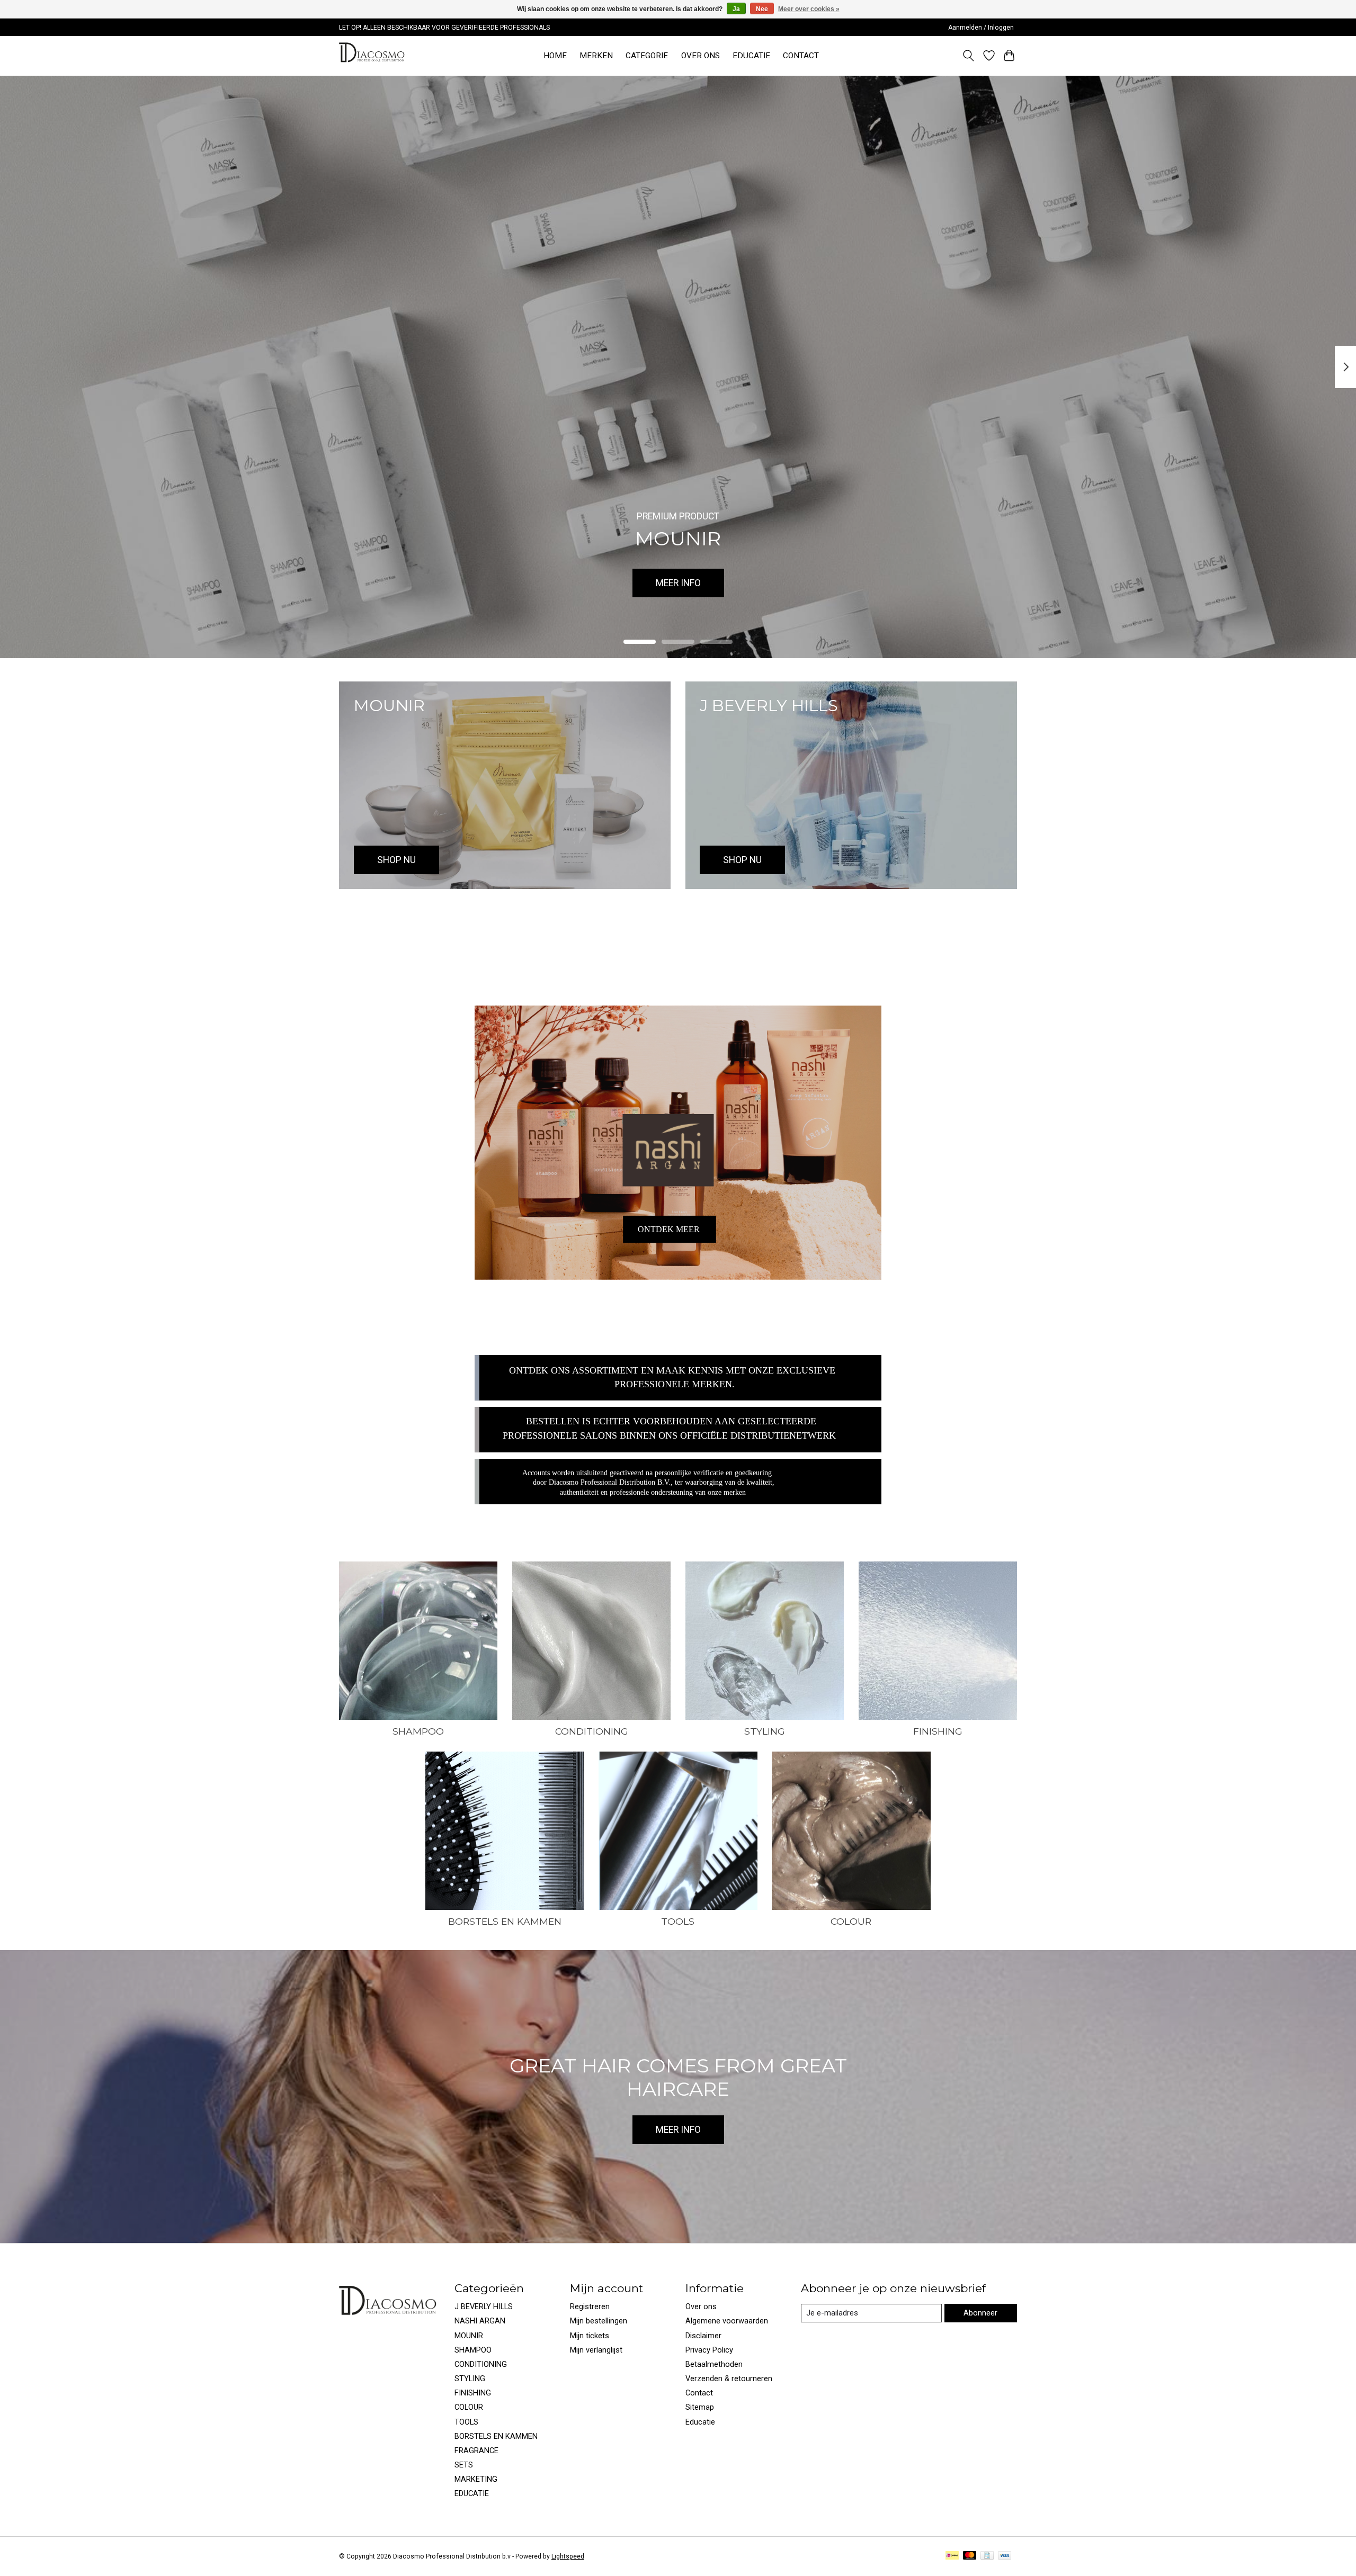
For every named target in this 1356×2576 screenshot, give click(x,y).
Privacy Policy (709, 2350)
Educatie (700, 2422)
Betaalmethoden (714, 2364)
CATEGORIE (647, 56)
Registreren (590, 2306)
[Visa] (1005, 2556)
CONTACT (801, 56)
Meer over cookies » (809, 9)
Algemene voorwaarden (727, 2321)
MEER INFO (678, 582)
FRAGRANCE (476, 2451)
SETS (464, 2465)
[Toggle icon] (969, 56)
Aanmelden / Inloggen (981, 28)
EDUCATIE (751, 56)
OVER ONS (701, 56)
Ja (736, 9)
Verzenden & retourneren (729, 2378)
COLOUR (851, 1921)
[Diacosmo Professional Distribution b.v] (373, 56)
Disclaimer (703, 2336)
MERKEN (596, 56)
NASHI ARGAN (480, 2321)
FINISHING (938, 1731)
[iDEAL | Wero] (952, 2556)
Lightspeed (568, 2556)
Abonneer (980, 2313)
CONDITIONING (592, 1731)
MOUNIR (469, 2336)
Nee (762, 9)
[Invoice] (987, 2556)
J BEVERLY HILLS (484, 2306)
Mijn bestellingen (599, 2321)
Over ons (701, 2306)
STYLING (765, 1731)
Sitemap (700, 2407)
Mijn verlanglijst (596, 2350)
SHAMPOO (418, 1731)
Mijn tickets (590, 2336)
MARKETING (476, 2479)
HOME (555, 56)
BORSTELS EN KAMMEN (505, 1921)
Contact (699, 2393)
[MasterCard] (970, 2556)
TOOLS (678, 1921)
